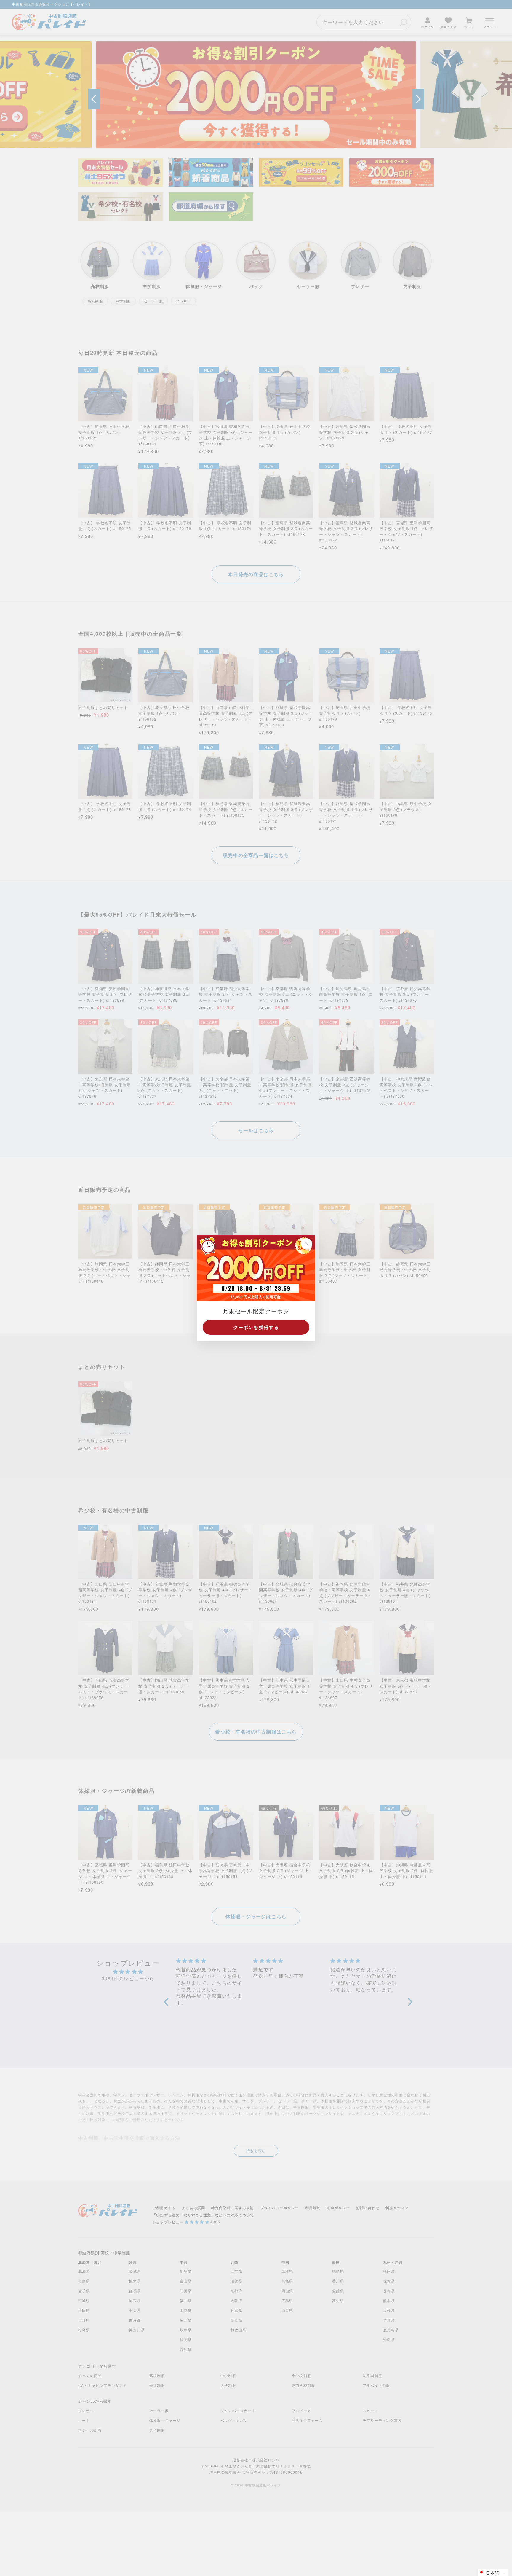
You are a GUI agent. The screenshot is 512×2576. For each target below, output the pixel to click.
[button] (493, 2573)
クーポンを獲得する (256, 1327)
